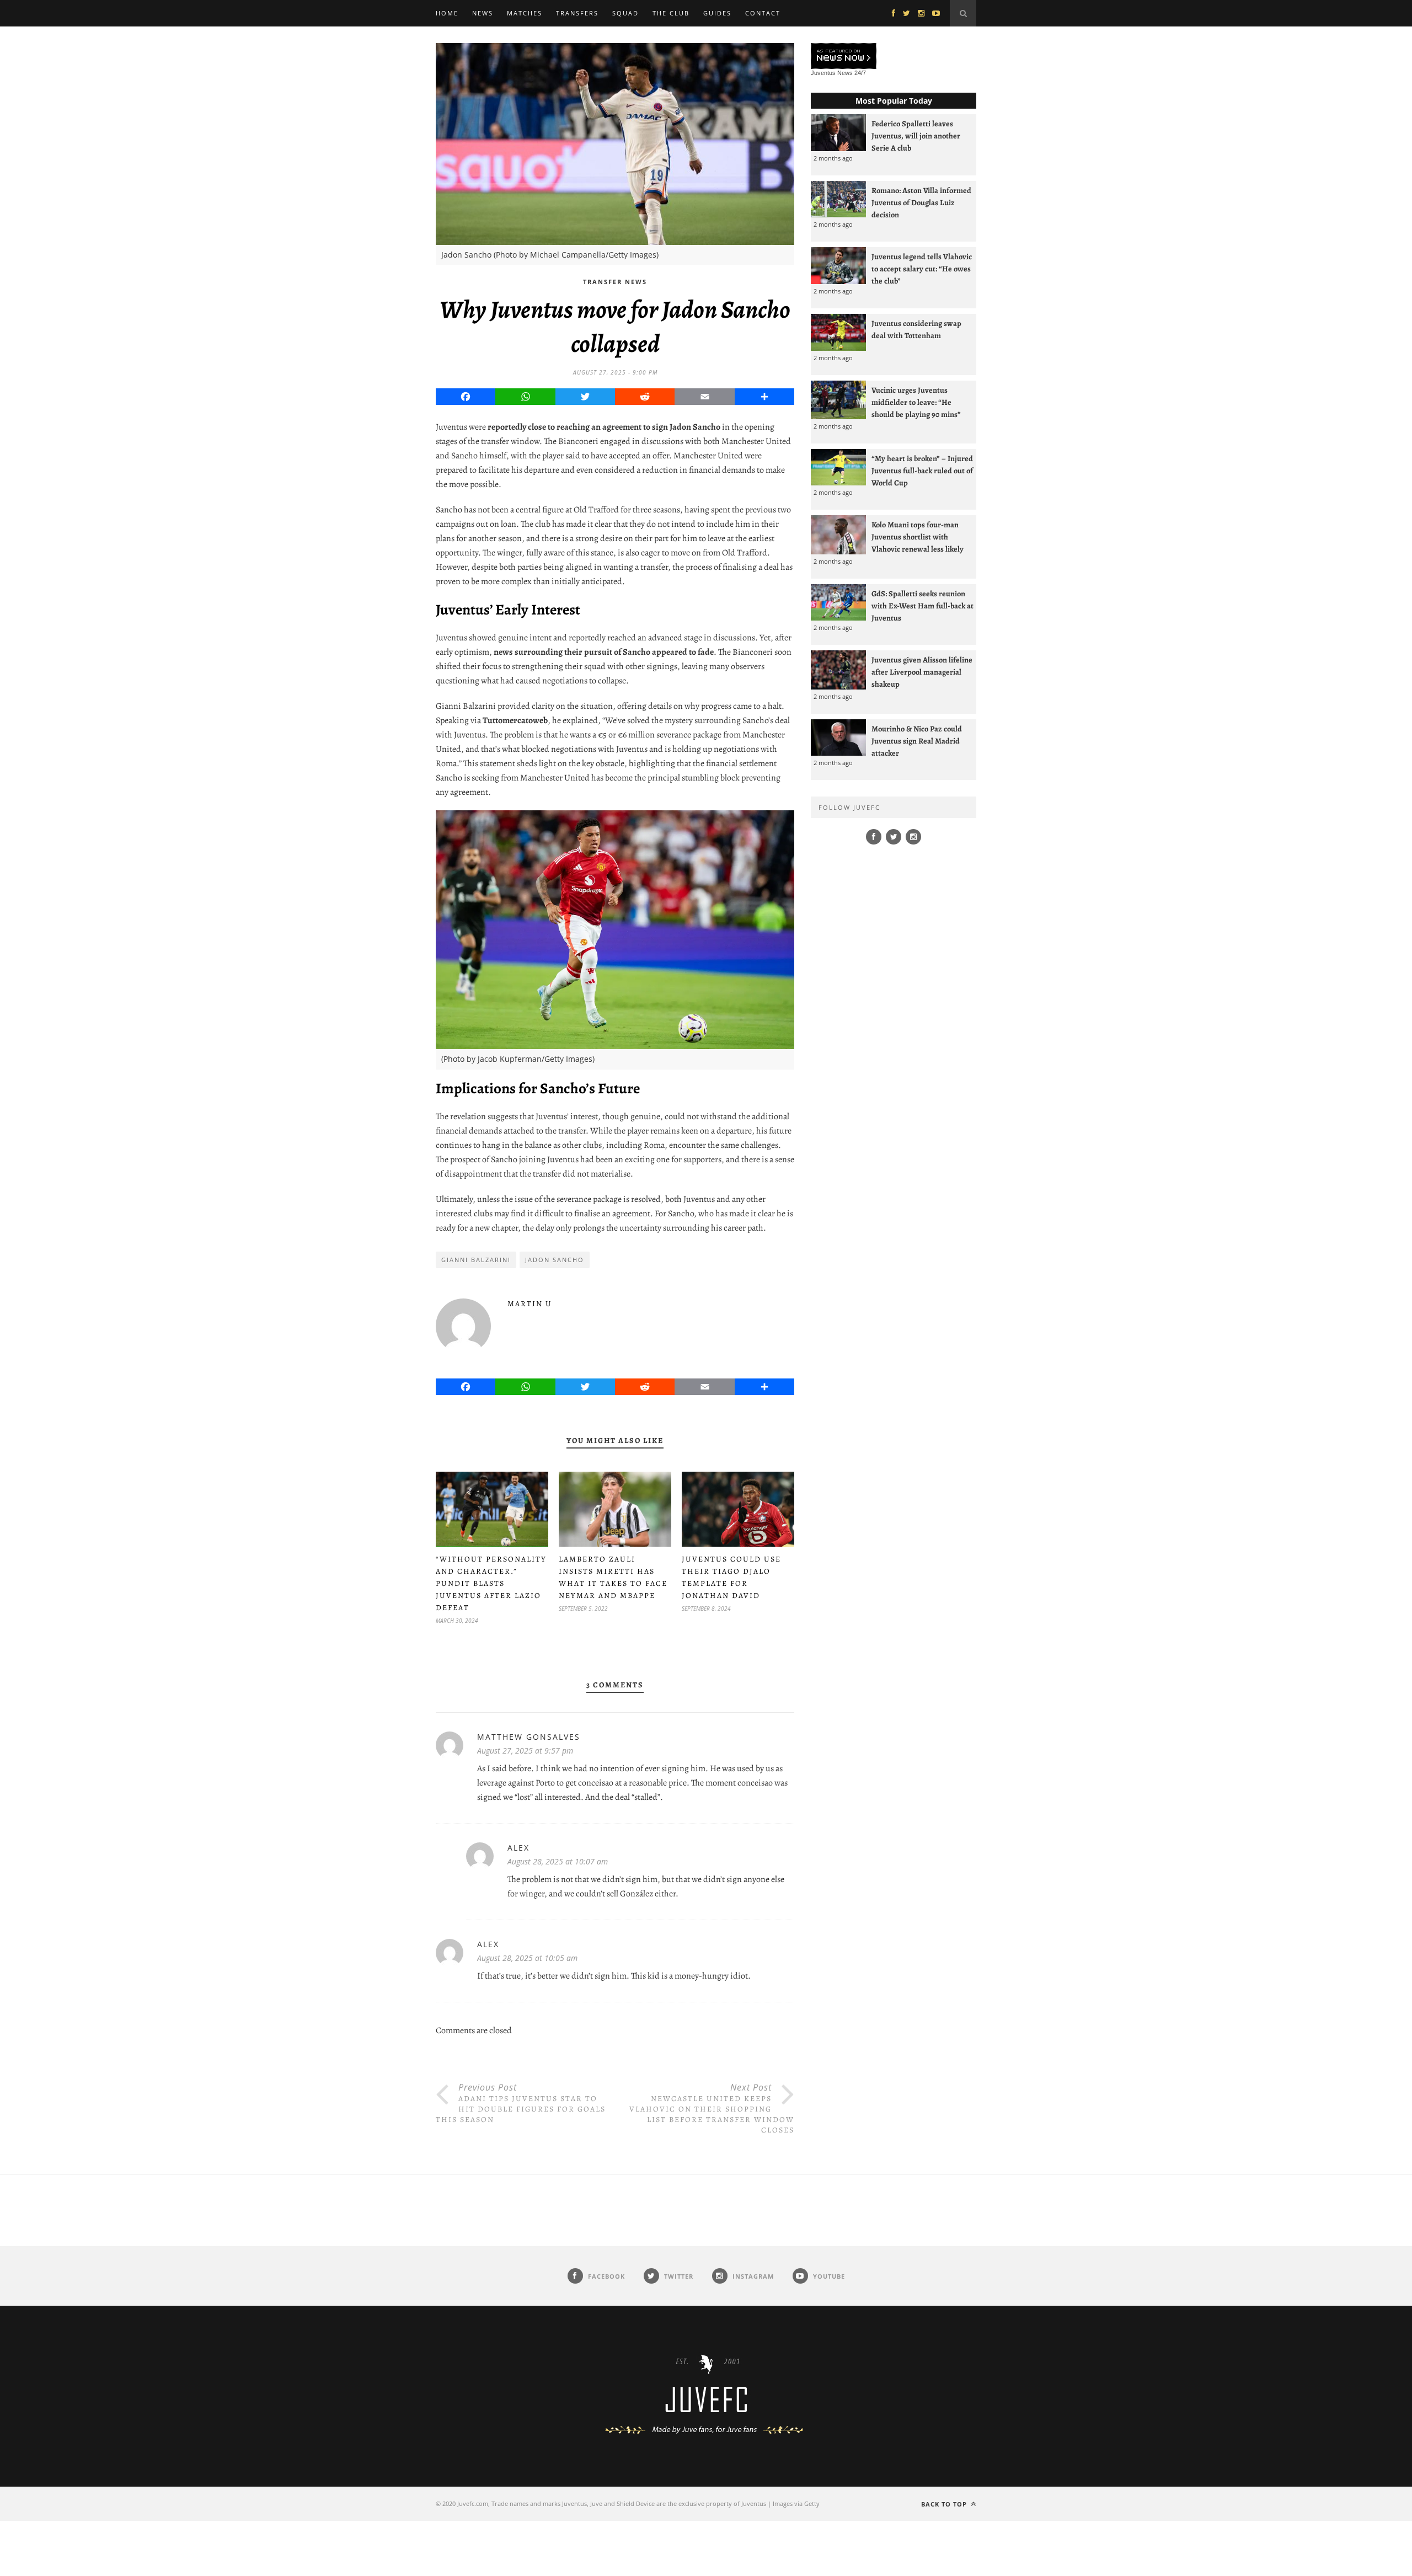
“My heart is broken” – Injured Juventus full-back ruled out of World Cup (922, 471)
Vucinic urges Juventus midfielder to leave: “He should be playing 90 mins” (916, 402)
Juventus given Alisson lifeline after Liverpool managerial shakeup (922, 672)
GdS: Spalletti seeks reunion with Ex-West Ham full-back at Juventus (922, 606)
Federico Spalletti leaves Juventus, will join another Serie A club (916, 136)
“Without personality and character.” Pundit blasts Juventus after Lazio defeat (491, 1583)
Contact (763, 13)
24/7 (860, 73)
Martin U (530, 1304)
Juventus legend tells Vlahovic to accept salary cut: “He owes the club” (922, 269)
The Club (671, 13)
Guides (717, 13)
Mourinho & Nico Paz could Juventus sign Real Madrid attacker (917, 741)
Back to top (945, 2504)
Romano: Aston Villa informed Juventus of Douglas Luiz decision (921, 202)
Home (447, 13)
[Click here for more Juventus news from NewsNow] (844, 57)
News (483, 13)
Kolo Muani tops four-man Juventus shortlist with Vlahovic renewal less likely (918, 537)
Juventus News (832, 73)
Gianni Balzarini (476, 1260)
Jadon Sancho (555, 1260)
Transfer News (615, 282)
